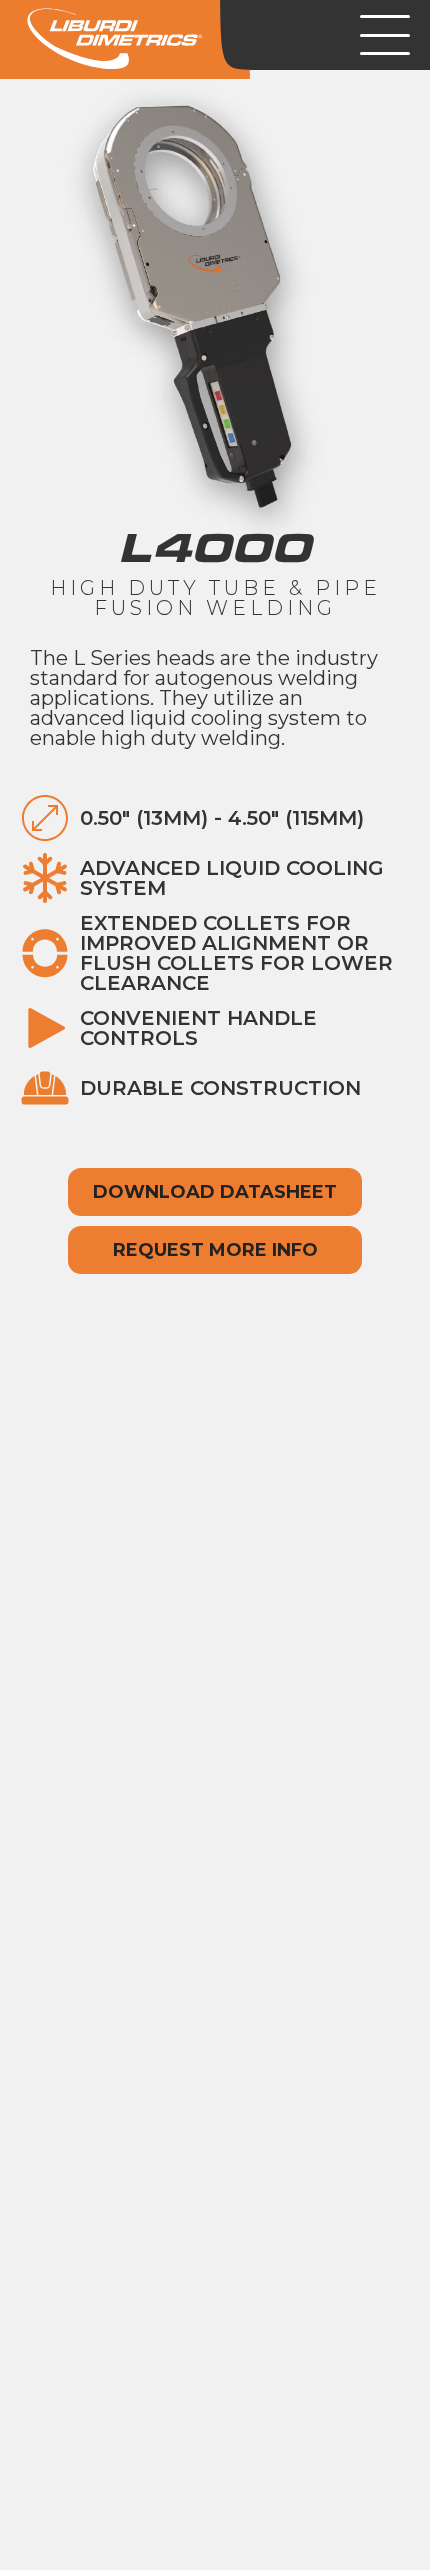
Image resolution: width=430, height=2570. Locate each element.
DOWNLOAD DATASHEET (215, 1192)
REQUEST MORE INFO (215, 1250)
